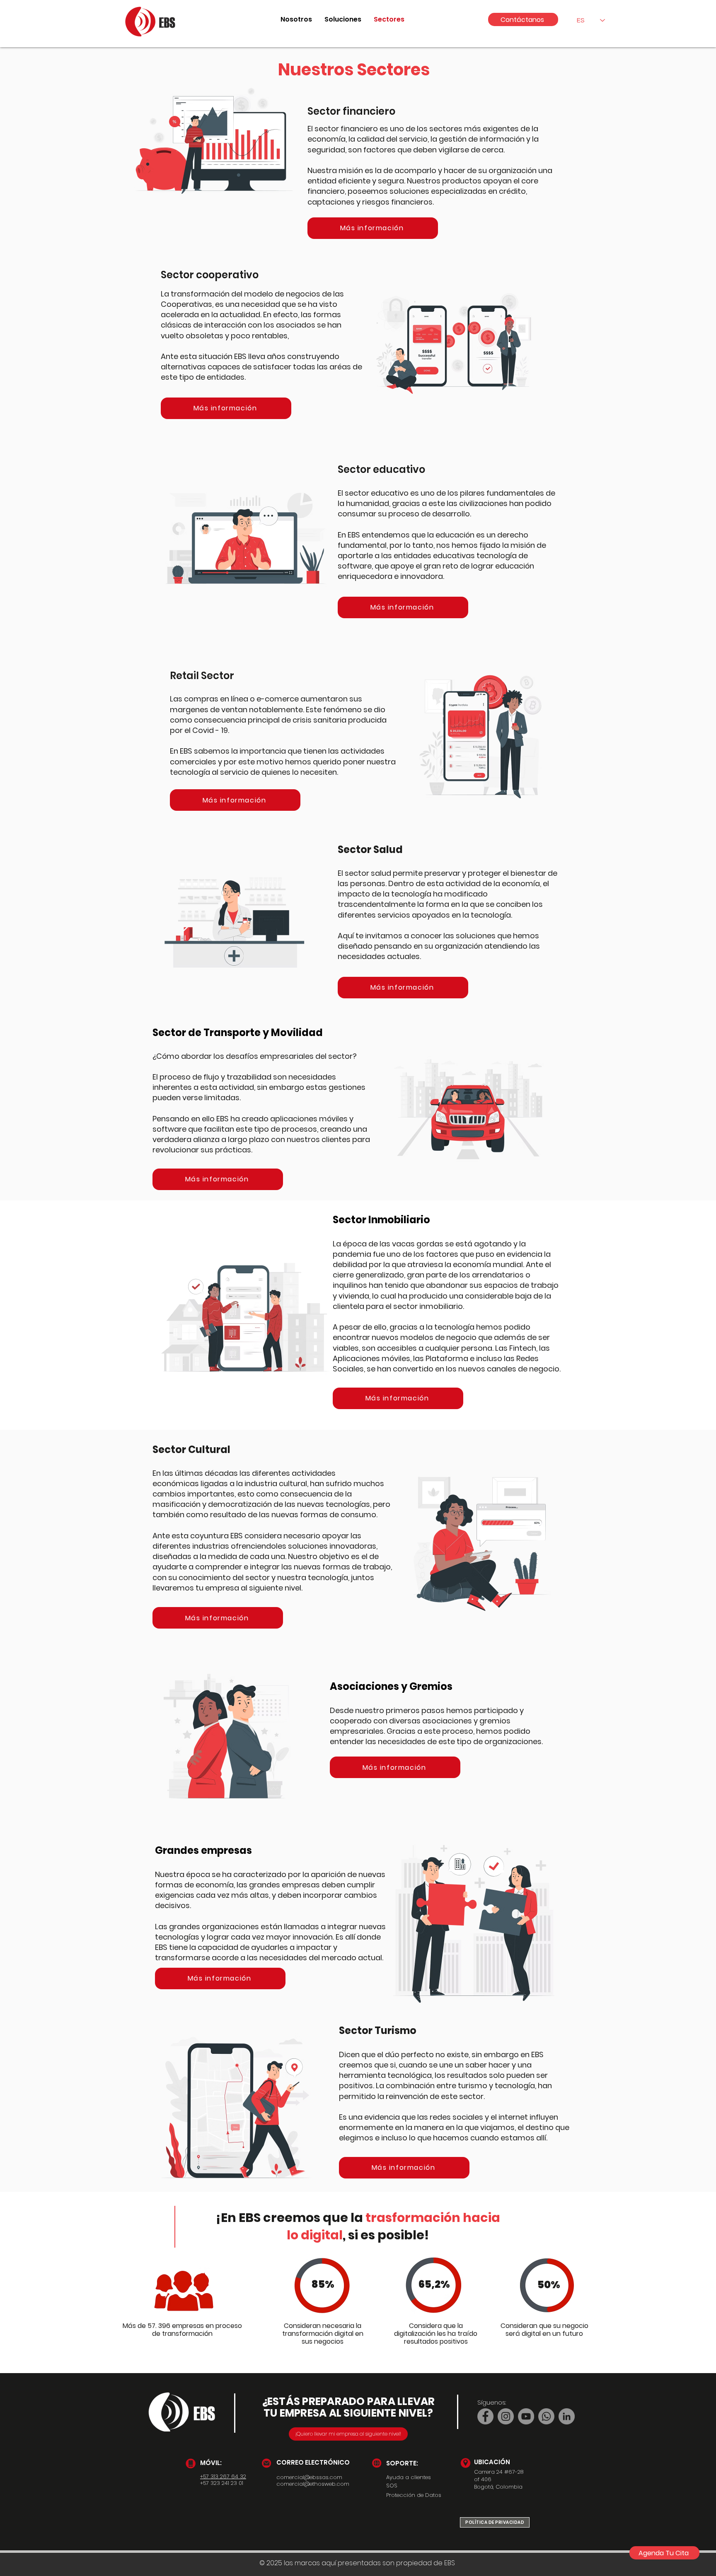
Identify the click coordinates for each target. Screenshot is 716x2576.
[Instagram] (506, 2416)
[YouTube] (526, 2416)
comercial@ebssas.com (309, 2477)
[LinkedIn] (567, 2416)
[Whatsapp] (546, 2416)
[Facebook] (485, 2416)
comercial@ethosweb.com (313, 2484)
